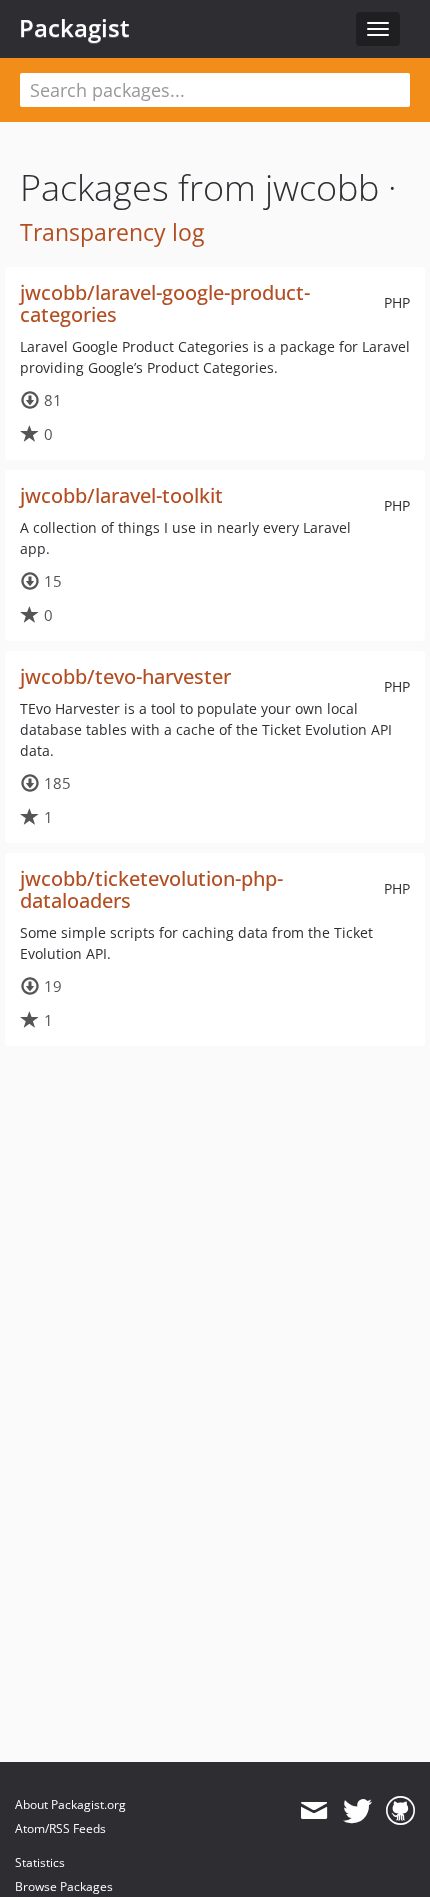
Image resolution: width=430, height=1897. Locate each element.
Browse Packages (64, 1886)
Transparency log (112, 232)
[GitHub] (400, 1811)
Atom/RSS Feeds (60, 1828)
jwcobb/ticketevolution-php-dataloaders (151, 889)
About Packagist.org (70, 1804)
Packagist (74, 28)
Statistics (40, 1862)
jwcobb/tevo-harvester (125, 676)
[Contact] (313, 1811)
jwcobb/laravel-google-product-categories (165, 303)
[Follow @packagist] (357, 1811)
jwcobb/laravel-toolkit (121, 495)
